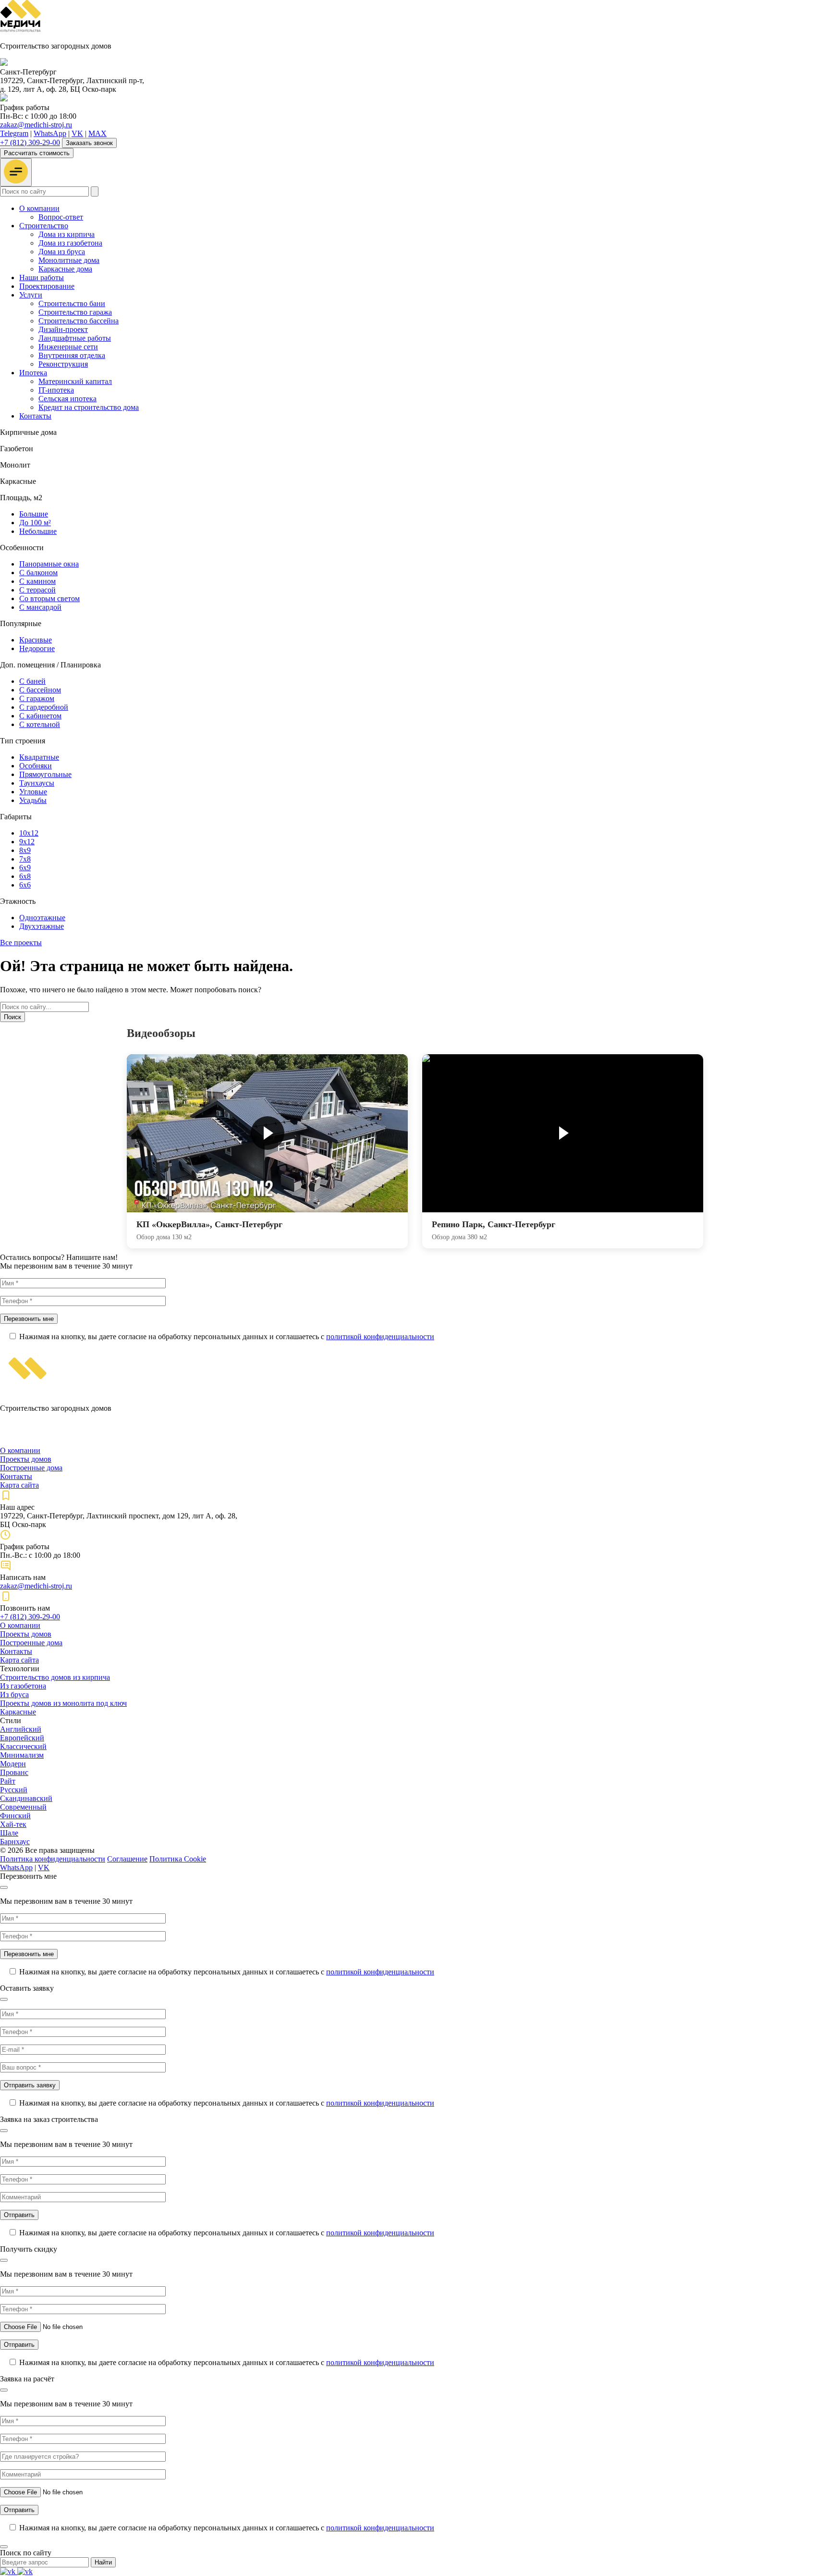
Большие (34, 514)
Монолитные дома (69, 260)
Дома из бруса (62, 252)
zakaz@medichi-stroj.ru (36, 125)
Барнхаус (15, 1842)
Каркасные (18, 1712)
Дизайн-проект (63, 329)
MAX (98, 133)
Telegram (14, 133)
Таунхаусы (37, 783)
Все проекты (21, 943)
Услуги (31, 295)
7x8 (25, 859)
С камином (37, 581)
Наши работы (42, 277)
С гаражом (37, 698)
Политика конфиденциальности (53, 1859)
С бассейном (40, 690)
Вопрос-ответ (61, 217)
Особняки (36, 766)
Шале (9, 1833)
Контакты (35, 416)
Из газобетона (23, 1686)
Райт (8, 1781)
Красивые (36, 640)
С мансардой (40, 607)
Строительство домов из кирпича (55, 1677)
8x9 (25, 850)
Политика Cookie (178, 1859)
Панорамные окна (49, 564)
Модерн (13, 1764)
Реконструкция (63, 364)
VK (77, 133)
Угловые (33, 792)
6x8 (25, 876)
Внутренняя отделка (72, 355)
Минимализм (22, 1755)
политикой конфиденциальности (380, 1337)
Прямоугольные (45, 774)
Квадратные (39, 757)
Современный (23, 1807)
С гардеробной (44, 707)
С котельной (40, 724)
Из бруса (14, 1695)
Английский (21, 1729)
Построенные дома (31, 1468)
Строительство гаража (75, 312)
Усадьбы (33, 800)
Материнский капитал (75, 381)
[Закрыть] (4, 1887)
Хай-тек (13, 1824)
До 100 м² (35, 523)
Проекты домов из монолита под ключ (63, 1703)
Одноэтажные (42, 918)
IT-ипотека (56, 390)
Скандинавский (26, 1798)
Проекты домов (26, 1459)
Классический (23, 1746)
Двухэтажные (42, 926)
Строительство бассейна (79, 321)
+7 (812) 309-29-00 (30, 142)
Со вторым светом (49, 598)
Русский (14, 1790)
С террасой (37, 590)
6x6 (25, 885)
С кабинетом (40, 716)
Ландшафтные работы (75, 338)
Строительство (44, 226)
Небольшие (38, 531)
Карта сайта (19, 1485)
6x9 (25, 868)
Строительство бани (72, 303)
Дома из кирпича (67, 234)
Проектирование (47, 286)
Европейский (22, 1738)
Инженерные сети (68, 347)
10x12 (29, 833)
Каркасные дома (65, 269)
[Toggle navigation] (16, 172)
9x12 (27, 842)
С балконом (38, 573)
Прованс (14, 1772)
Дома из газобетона (70, 243)
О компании (39, 208)
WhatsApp (50, 133)
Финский (15, 1816)
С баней (32, 681)
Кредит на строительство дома (89, 407)
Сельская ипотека (67, 399)
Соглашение (127, 1859)
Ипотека (33, 373)
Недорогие (37, 648)
